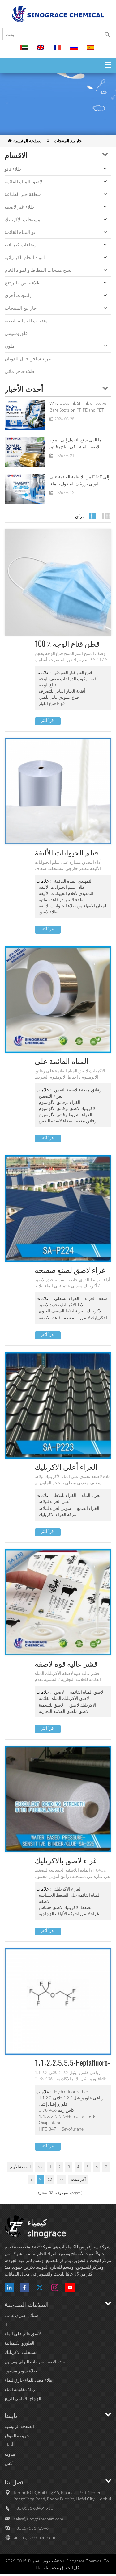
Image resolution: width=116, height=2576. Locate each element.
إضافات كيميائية (20, 245)
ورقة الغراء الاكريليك (57, 1514)
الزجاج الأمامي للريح (23, 2398)
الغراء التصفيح (51, 1096)
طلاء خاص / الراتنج (23, 283)
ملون (10, 346)
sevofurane (73, 2129)
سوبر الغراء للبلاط (55, 1508)
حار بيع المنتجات (68, 141)
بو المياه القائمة (20, 232)
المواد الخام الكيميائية (26, 257)
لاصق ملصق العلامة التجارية (64, 1711)
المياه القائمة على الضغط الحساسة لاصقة (70, 1898)
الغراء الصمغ (88, 1508)
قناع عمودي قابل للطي (59, 697)
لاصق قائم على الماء (23, 2334)
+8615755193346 (31, 2528)
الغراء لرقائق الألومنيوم (59, 1102)
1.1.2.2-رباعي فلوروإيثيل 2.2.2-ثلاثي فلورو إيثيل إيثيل (71, 2101)
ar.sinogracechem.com (34, 2537)
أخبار (9, 2445)
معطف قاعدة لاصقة (56, 1317)
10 (50, 2179)
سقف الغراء (96, 1298)
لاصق (59, 1692)
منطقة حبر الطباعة (23, 194)
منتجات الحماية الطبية (26, 321)
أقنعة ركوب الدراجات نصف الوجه (68, 679)
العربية (25, 50)
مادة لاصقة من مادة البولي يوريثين (35, 2361)
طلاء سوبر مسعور (21, 2371)
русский (75, 50)
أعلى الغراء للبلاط (55, 1501)
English (41, 50)
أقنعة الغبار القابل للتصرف (62, 691)
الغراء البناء (92, 1495)
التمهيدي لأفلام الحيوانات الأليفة (66, 893)
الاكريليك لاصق (94, 1317)
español (92, 50)
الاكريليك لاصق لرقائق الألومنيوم (68, 1108)
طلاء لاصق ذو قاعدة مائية (61, 899)
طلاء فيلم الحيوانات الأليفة (62, 887)
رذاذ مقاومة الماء (20, 2389)
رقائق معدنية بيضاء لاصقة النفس (68, 1121)
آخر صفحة (78, 2179)
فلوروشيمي (16, 333)
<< (40, 2167)
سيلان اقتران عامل (21, 2315)
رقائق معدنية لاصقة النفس (78, 1090)
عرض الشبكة (105, 516)
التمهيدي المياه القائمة (73, 881)
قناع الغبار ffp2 (52, 703)
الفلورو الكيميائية (19, 2343)
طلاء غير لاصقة (19, 207)
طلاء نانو (13, 169)
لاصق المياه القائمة (24, 182)
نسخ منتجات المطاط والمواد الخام (38, 270)
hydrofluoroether (71, 2091)
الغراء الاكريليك (68, 1889)
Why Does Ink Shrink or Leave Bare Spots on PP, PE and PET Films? (78, 407)
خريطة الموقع (17, 2435)
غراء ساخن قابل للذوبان (28, 359)
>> (61, 2179)
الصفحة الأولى (20, 2167)
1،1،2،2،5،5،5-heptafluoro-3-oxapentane (67, 2119)
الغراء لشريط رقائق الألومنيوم (65, 1114)
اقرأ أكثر (48, 720)
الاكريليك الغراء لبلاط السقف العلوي (71, 1311)
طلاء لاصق (48, 912)
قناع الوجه (48, 685)
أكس (9, 2463)
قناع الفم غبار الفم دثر (73, 672)
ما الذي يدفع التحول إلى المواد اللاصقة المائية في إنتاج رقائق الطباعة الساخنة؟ (76, 444)
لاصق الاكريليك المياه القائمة (64, 1698)
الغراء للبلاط (65, 1495)
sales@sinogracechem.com (39, 2519)
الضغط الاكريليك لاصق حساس (66, 1907)
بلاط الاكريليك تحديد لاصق (62, 1305)
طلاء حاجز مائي (20, 371)
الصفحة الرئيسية (28, 141)
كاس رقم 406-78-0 (56, 2110)
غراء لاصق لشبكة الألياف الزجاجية (69, 1913)
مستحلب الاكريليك (22, 219)
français (58, 50)
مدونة (10, 2454)
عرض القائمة (92, 516)
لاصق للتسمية (51, 1705)
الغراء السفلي (67, 1298)
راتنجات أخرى (18, 295)
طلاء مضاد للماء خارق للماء (29, 2380)
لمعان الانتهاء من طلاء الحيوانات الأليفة (72, 906)
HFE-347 (47, 2129)
